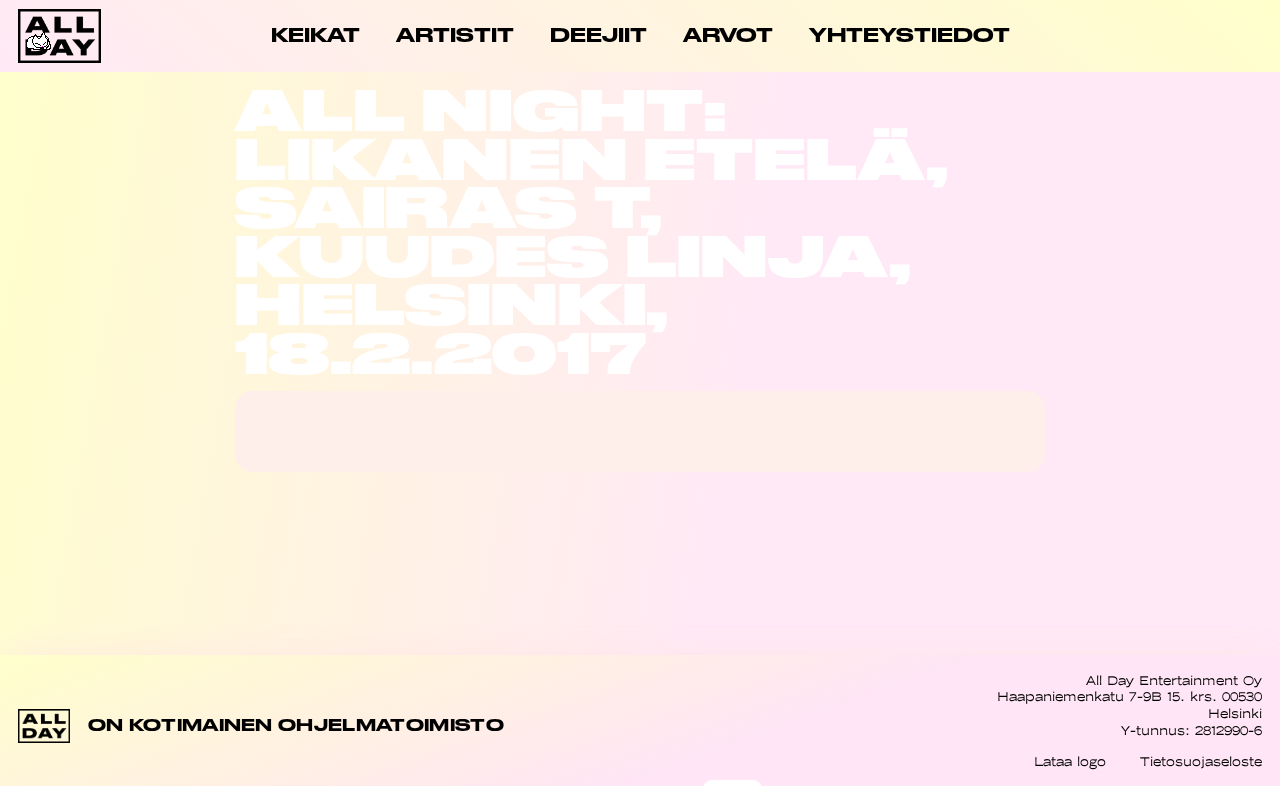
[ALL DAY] (80, 36)
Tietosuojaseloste (1201, 761)
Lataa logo (1070, 761)
